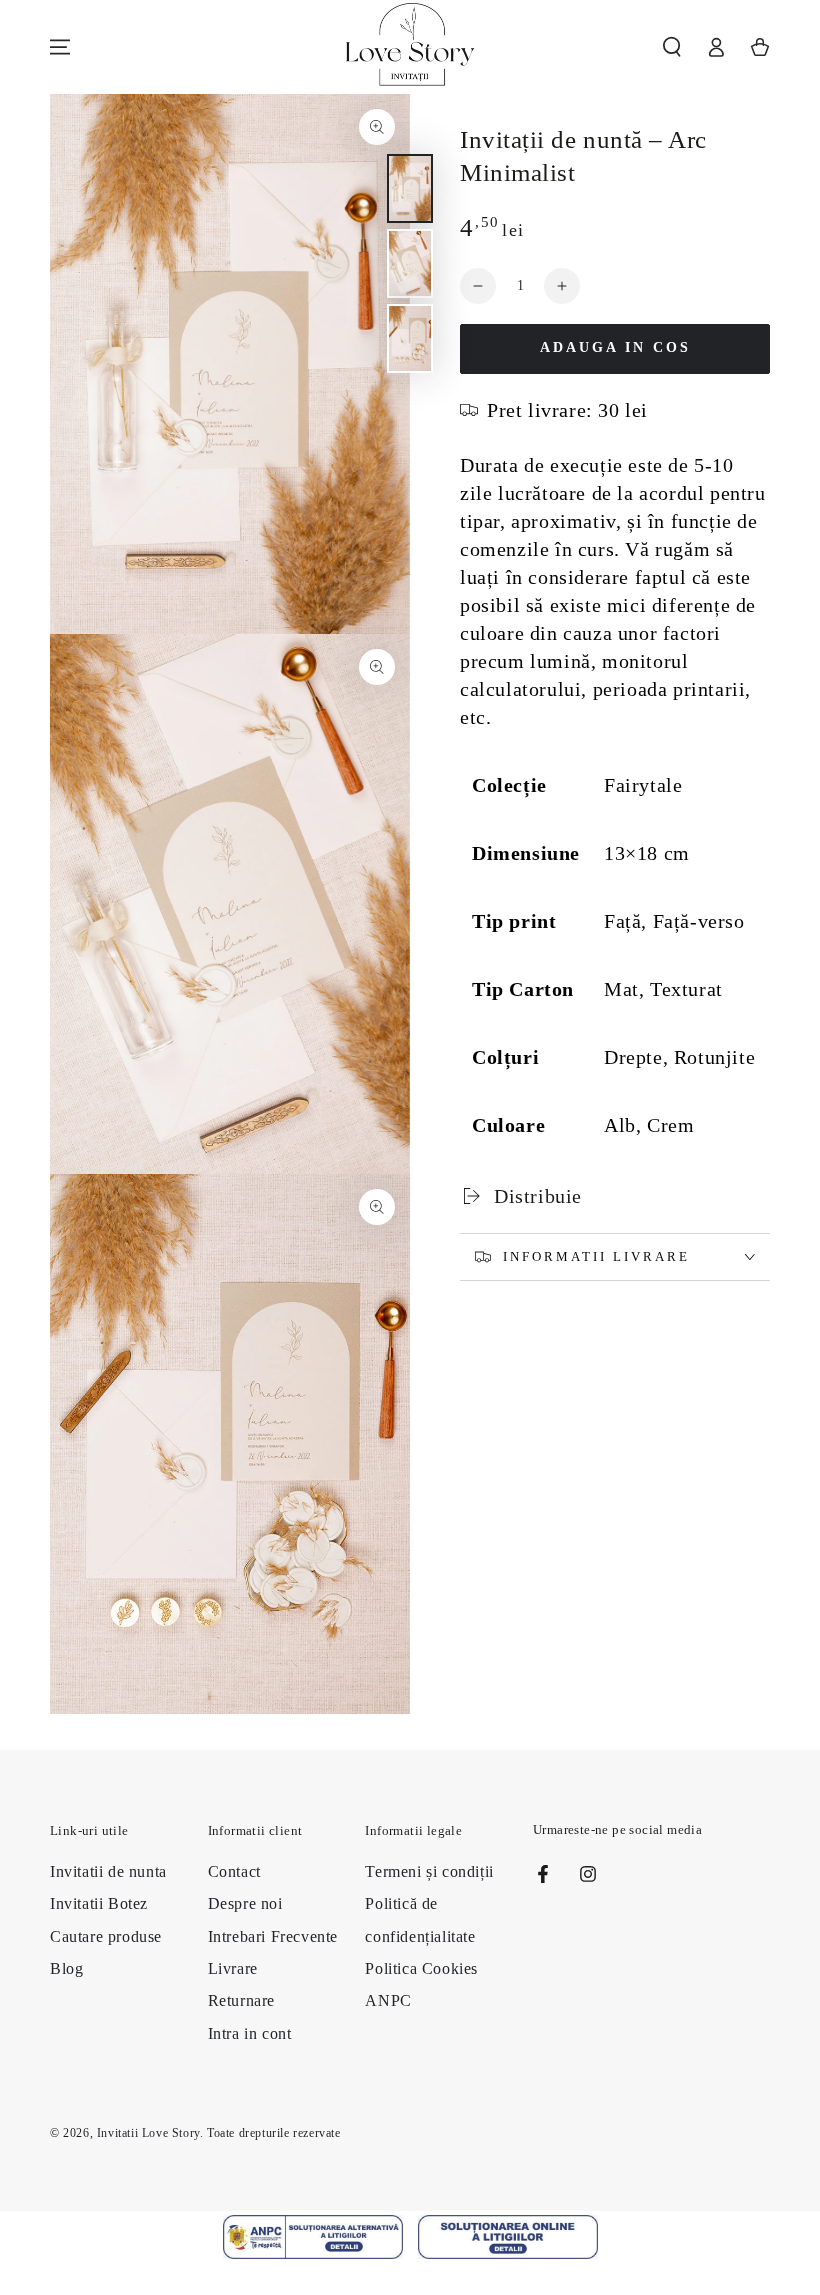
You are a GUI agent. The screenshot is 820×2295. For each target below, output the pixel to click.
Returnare (241, 2000)
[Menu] (60, 47)
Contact (234, 1871)
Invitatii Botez (99, 1903)
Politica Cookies (421, 1968)
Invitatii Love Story (148, 2133)
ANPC (388, 2000)
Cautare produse (106, 1936)
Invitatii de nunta (108, 1871)
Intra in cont (250, 2033)
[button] (672, 47)
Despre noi (245, 1903)
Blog (66, 1968)
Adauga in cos (615, 347)
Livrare (233, 1968)
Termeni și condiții (429, 1871)
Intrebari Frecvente (273, 1936)
